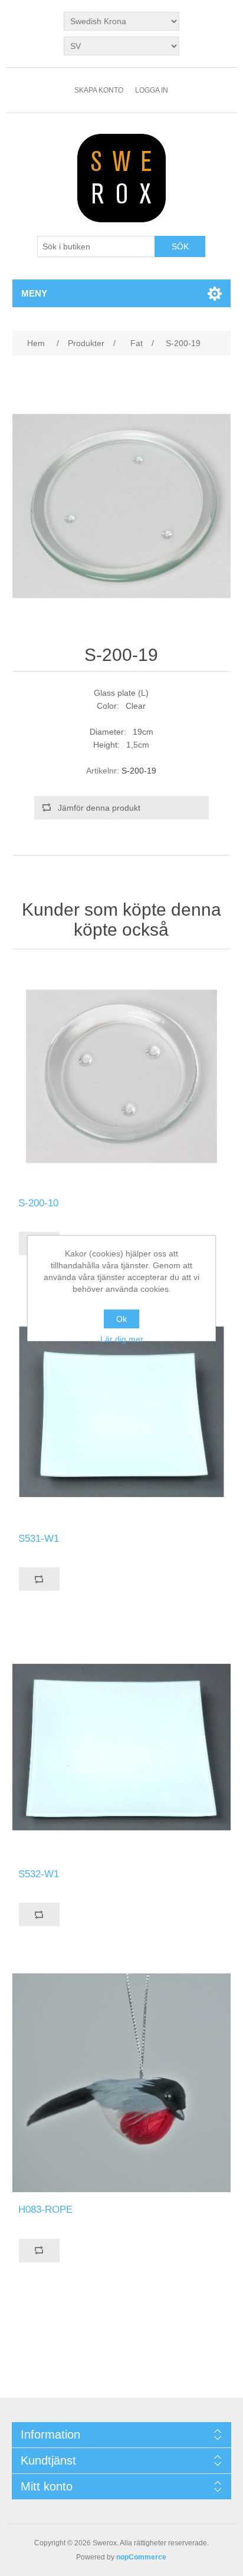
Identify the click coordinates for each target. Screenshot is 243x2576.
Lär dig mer (122, 1339)
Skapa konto (99, 90)
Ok (121, 1319)
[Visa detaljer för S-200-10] (122, 1076)
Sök (180, 246)
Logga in (152, 90)
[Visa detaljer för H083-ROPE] (122, 2083)
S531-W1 (39, 1539)
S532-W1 (39, 1874)
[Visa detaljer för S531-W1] (122, 1412)
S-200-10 (38, 1203)
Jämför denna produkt (99, 808)
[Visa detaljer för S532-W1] (122, 1747)
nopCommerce (141, 2557)
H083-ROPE (45, 2210)
